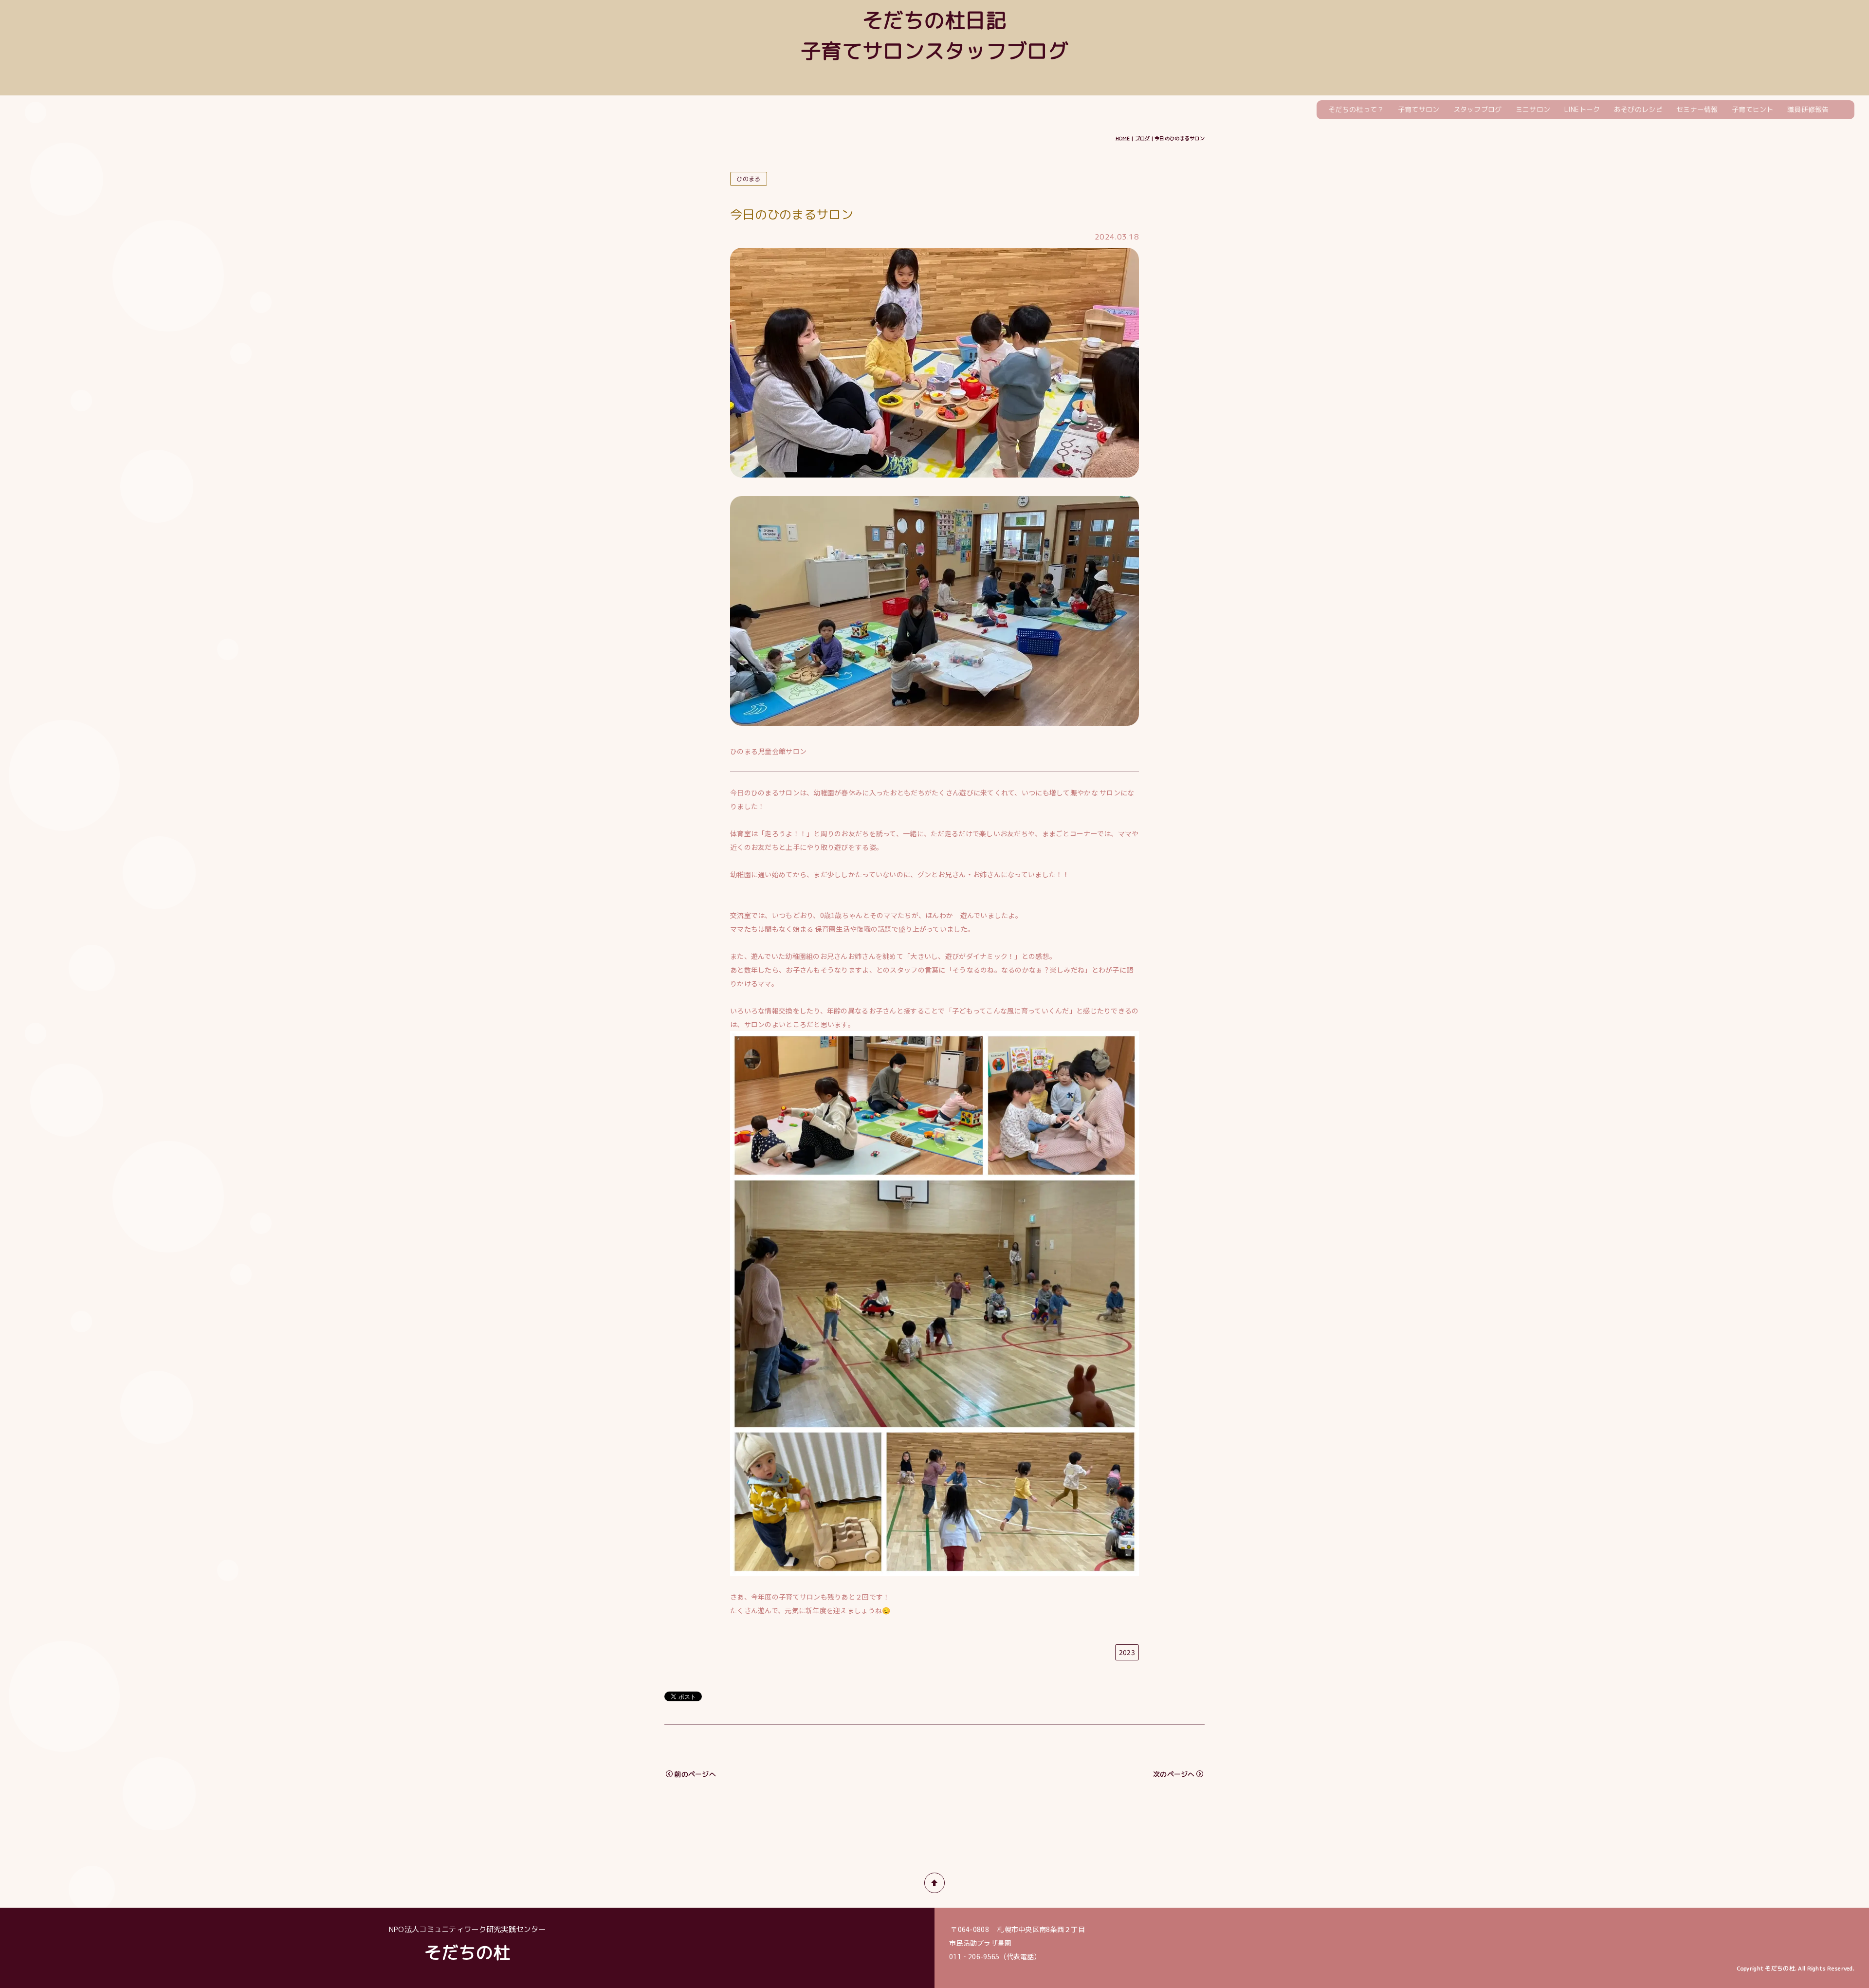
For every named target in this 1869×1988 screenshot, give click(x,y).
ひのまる (748, 179)
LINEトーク (1582, 109)
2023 (1127, 1652)
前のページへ (695, 1774)
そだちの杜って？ (1356, 109)
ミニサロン (1533, 109)
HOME (1123, 138)
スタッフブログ (1478, 109)
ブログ (1143, 138)
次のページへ (1174, 1774)
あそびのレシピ (1638, 109)
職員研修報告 (1808, 109)
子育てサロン (1419, 109)
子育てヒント (1753, 109)
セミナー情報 (1697, 109)
